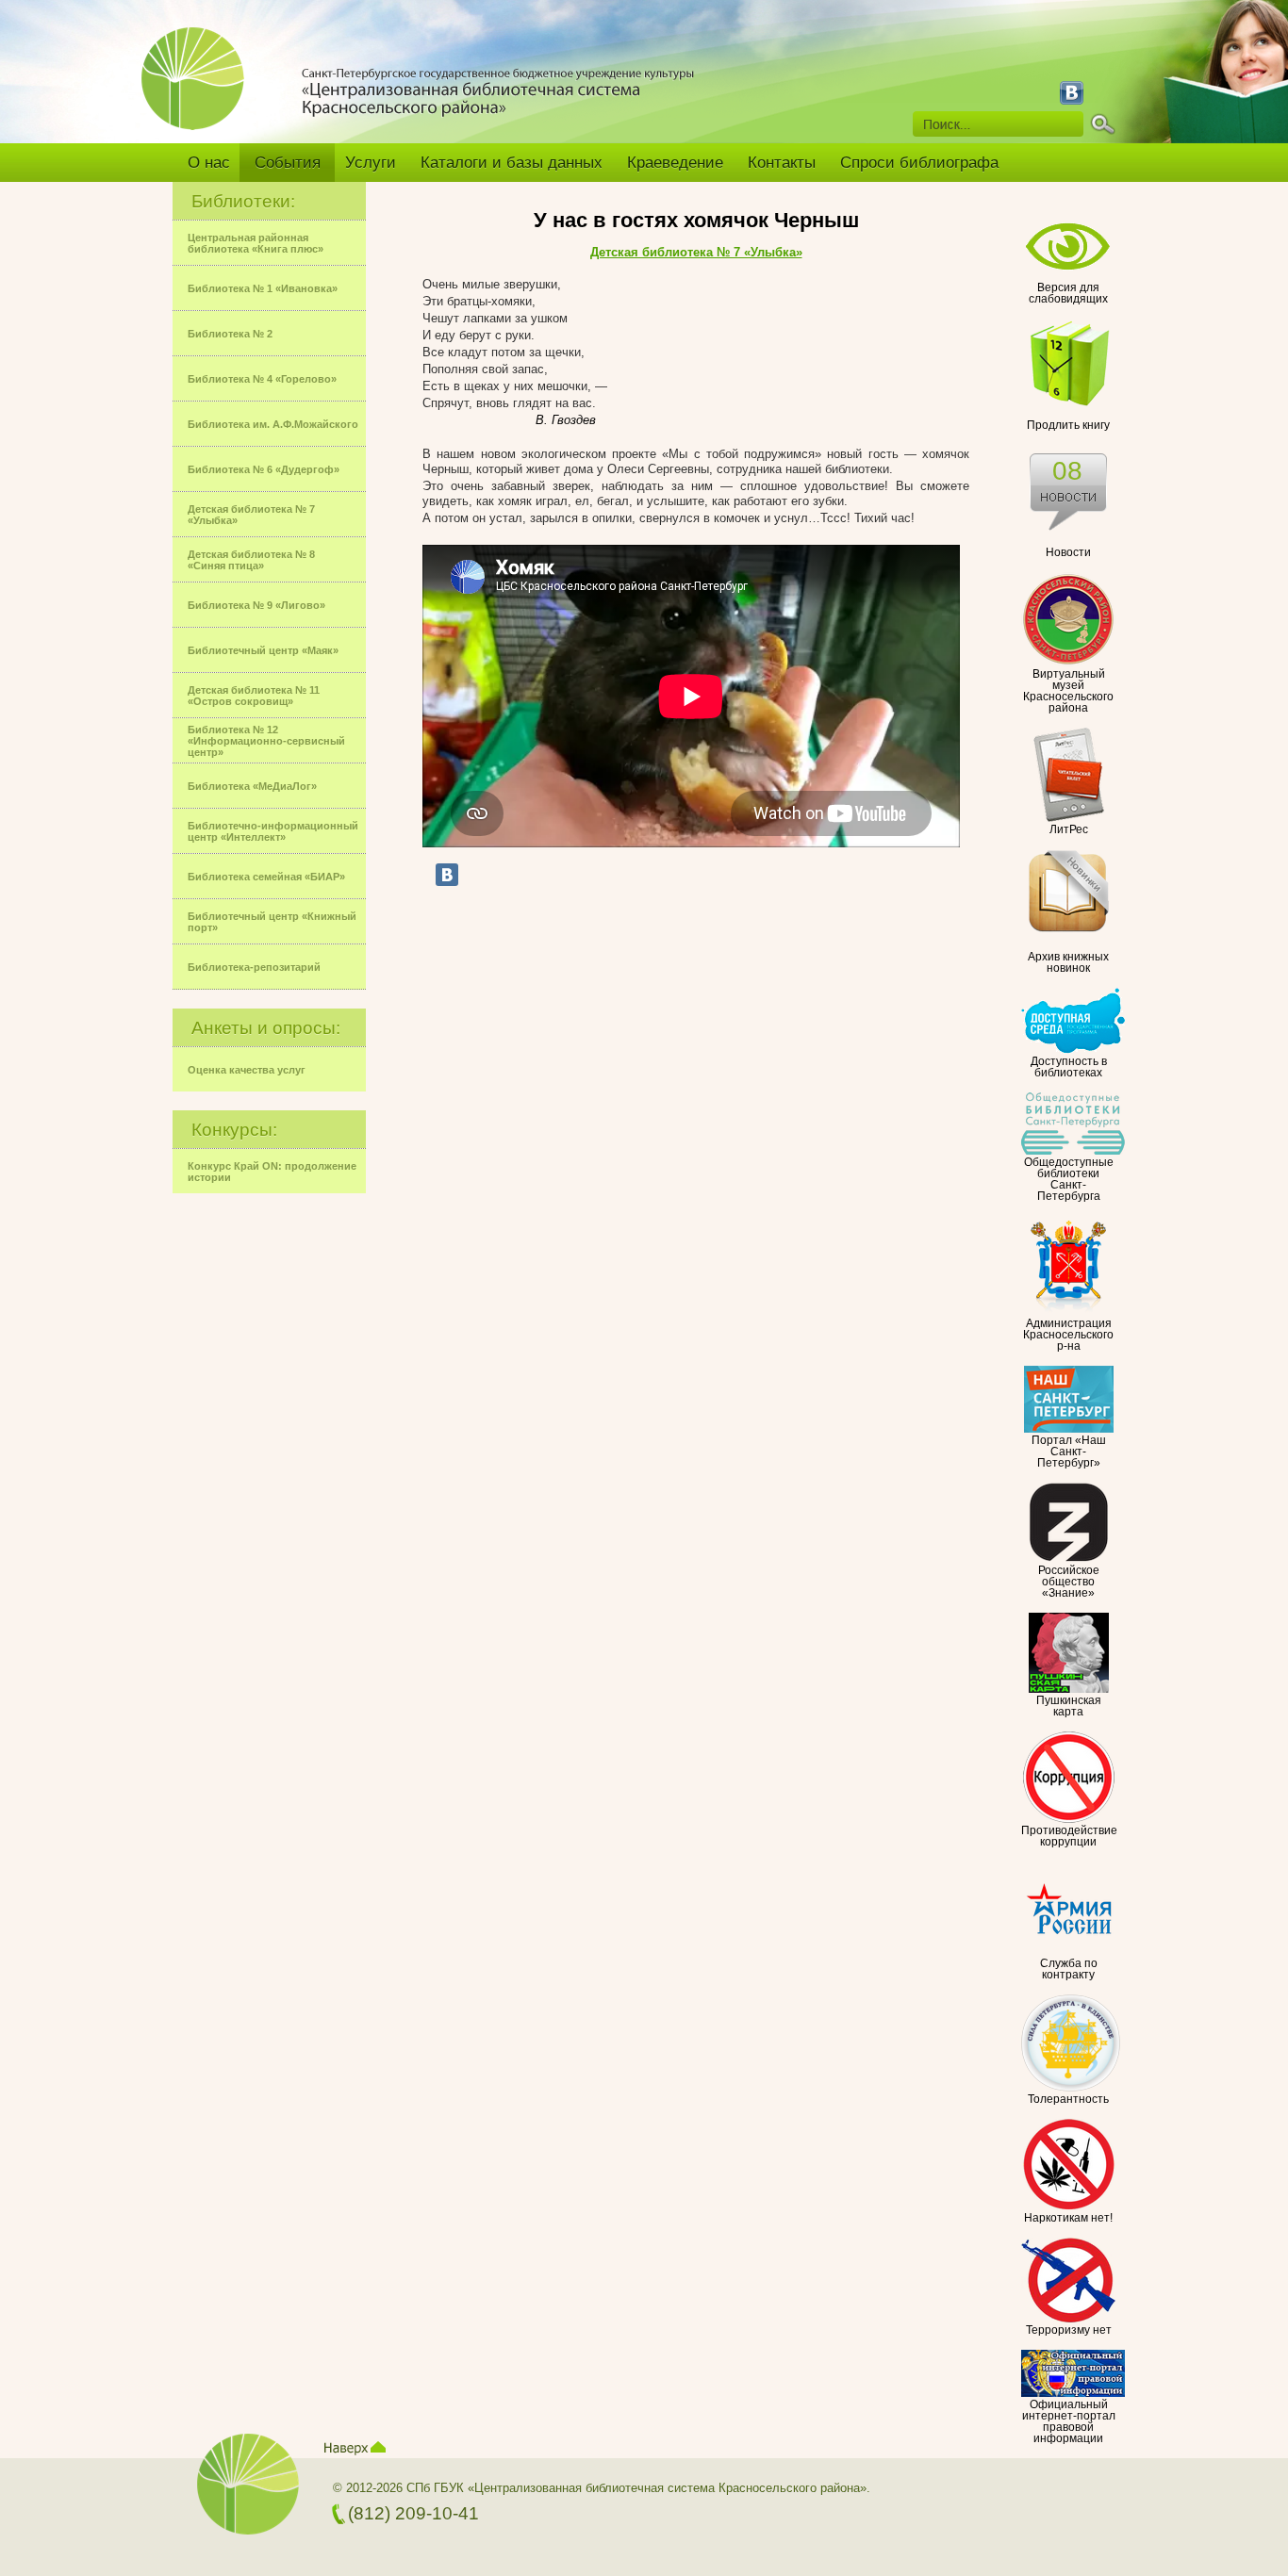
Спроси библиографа (919, 163)
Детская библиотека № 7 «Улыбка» (696, 252)
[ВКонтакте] (447, 875)
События (288, 163)
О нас (209, 163)
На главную (200, 91)
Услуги (371, 163)
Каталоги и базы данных (512, 163)
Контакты (782, 163)
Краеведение (675, 163)
